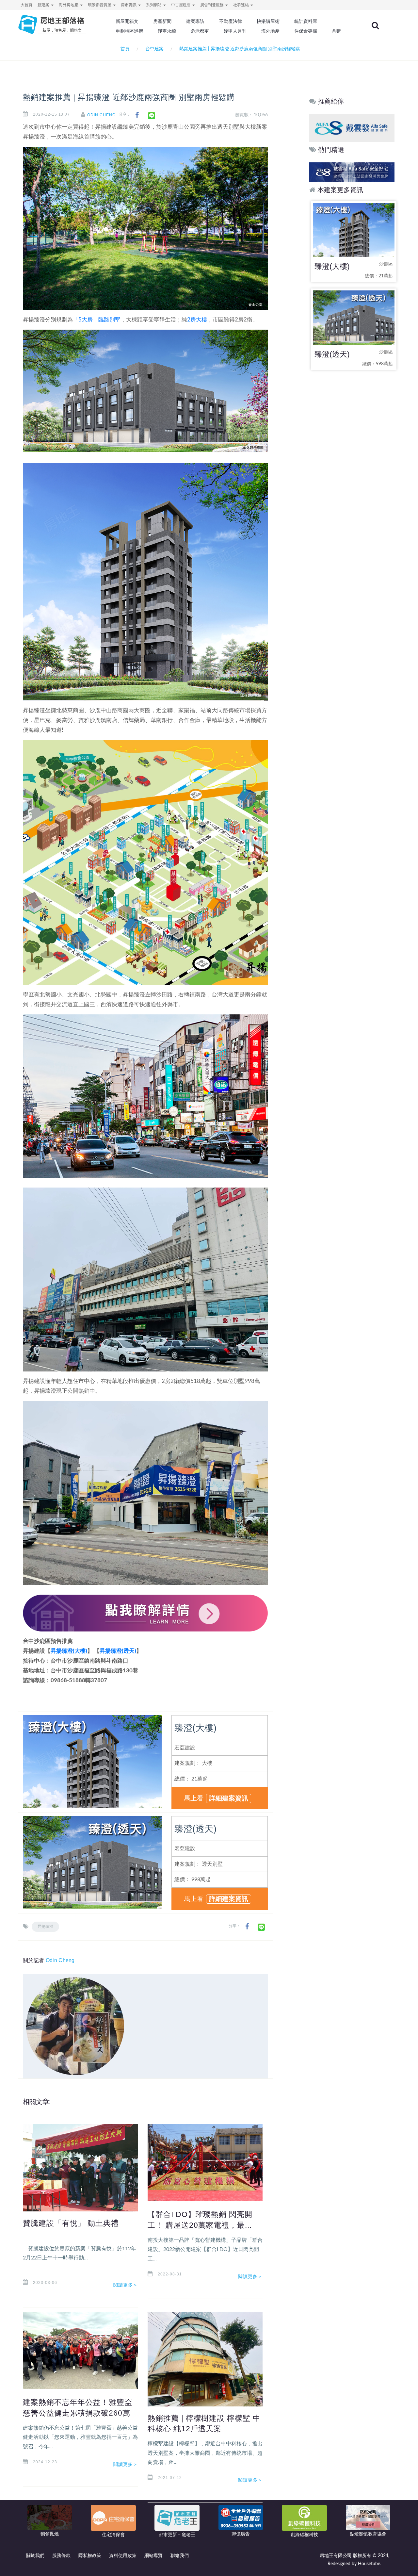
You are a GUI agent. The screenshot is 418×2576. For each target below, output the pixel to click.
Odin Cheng (101, 115)
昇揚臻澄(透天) (118, 1651)
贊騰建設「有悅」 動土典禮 (71, 2223)
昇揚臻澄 (45, 1927)
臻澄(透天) (195, 1829)
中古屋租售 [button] (181, 5)
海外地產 (270, 31)
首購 (336, 31)
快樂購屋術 (268, 21)
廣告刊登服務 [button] (212, 5)
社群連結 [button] (241, 5)
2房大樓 (197, 320)
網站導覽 (153, 2556)
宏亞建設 (185, 1748)
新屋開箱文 (127, 21)
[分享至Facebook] (137, 115)
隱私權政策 (90, 2556)
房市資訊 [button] (129, 5)
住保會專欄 (306, 31)
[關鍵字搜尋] (375, 25)
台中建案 (154, 49)
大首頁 (26, 5)
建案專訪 (195, 21)
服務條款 (61, 2556)
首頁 (124, 49)
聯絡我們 (180, 2556)
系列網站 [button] (154, 5)
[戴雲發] (355, 128)
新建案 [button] (44, 5)
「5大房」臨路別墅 (97, 320)
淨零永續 (167, 31)
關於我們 (35, 2556)
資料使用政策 (123, 2556)
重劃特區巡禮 (129, 31)
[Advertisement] (352, 478)
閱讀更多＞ (126, 2285)
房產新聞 (162, 21)
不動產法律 (231, 21)
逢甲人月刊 (235, 31)
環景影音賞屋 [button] (100, 5)
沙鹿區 (386, 264)
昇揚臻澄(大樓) (69, 1651)
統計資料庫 (306, 21)
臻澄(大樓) (195, 1728)
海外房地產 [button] (69, 5)
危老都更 (200, 31)
